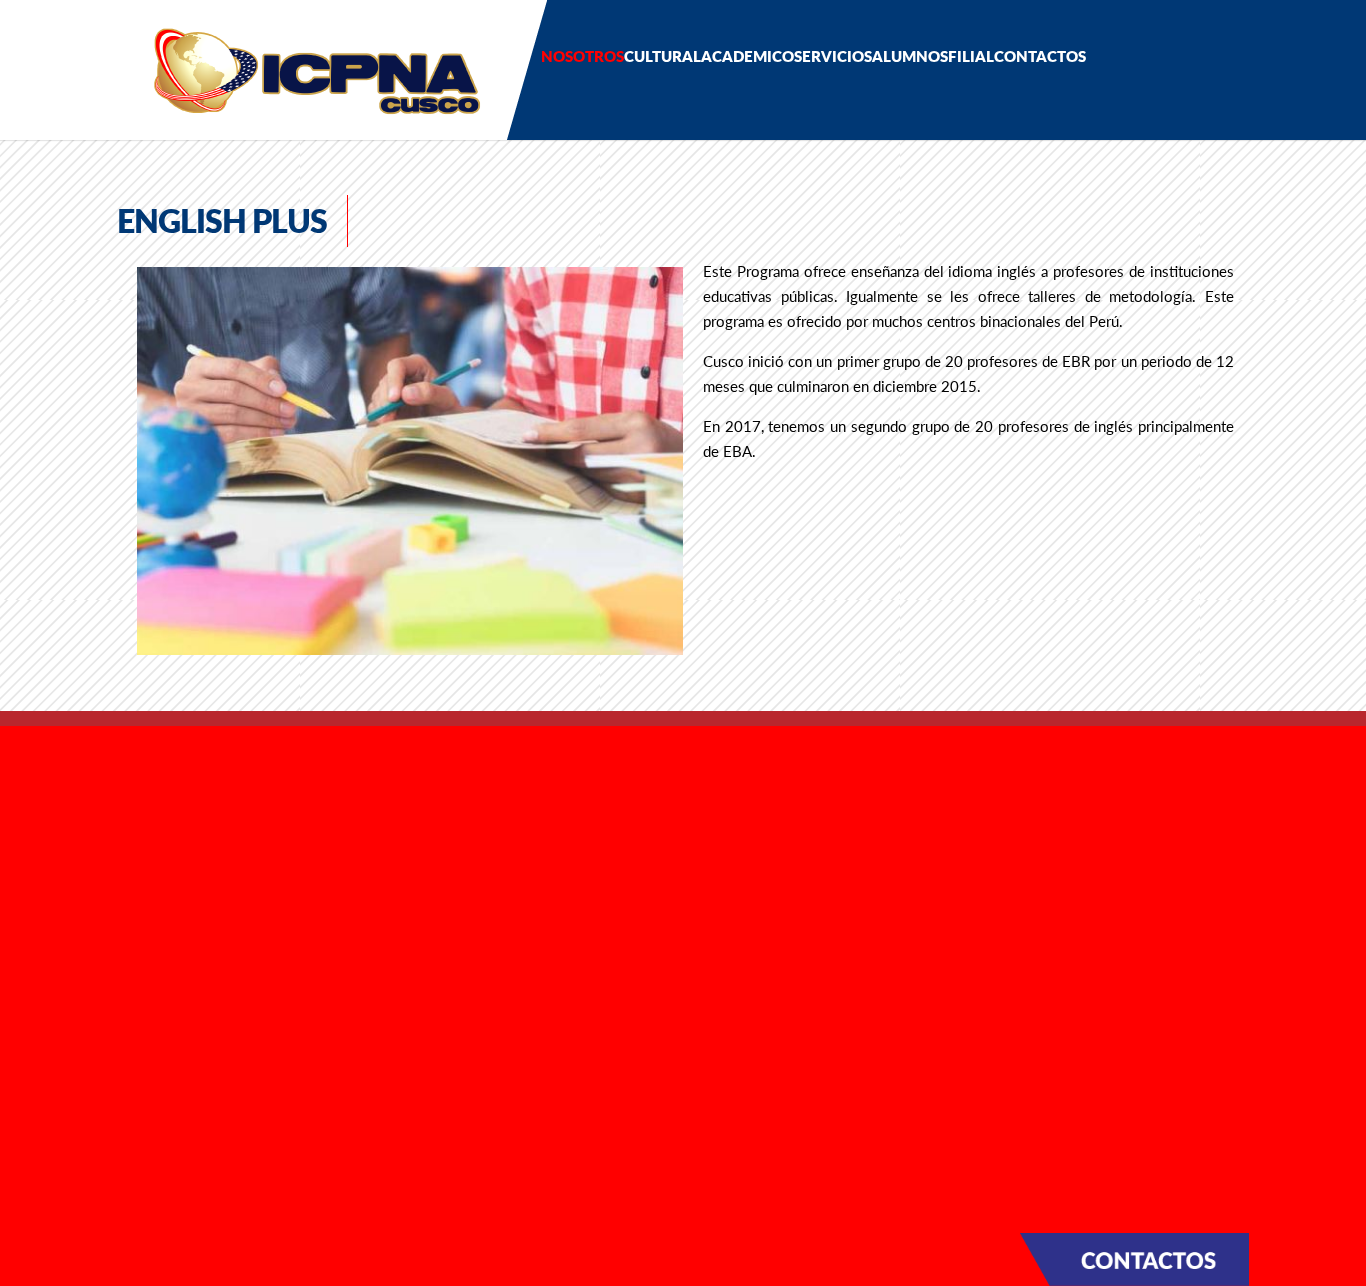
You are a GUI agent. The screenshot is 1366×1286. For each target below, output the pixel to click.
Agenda (126, 905)
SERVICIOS (833, 56)
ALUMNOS (910, 56)
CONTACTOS (1040, 56)
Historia (126, 802)
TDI (403, 937)
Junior (412, 828)
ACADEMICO (747, 56)
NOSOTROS (582, 56)
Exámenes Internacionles (484, 910)
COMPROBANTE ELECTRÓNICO (200, 987)
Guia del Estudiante (463, 1012)
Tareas (413, 1040)
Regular (418, 855)
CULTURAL (662, 56)
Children (421, 800)
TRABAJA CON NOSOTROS (184, 1021)
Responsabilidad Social (183, 829)
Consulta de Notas (460, 1067)
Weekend (427, 882)
